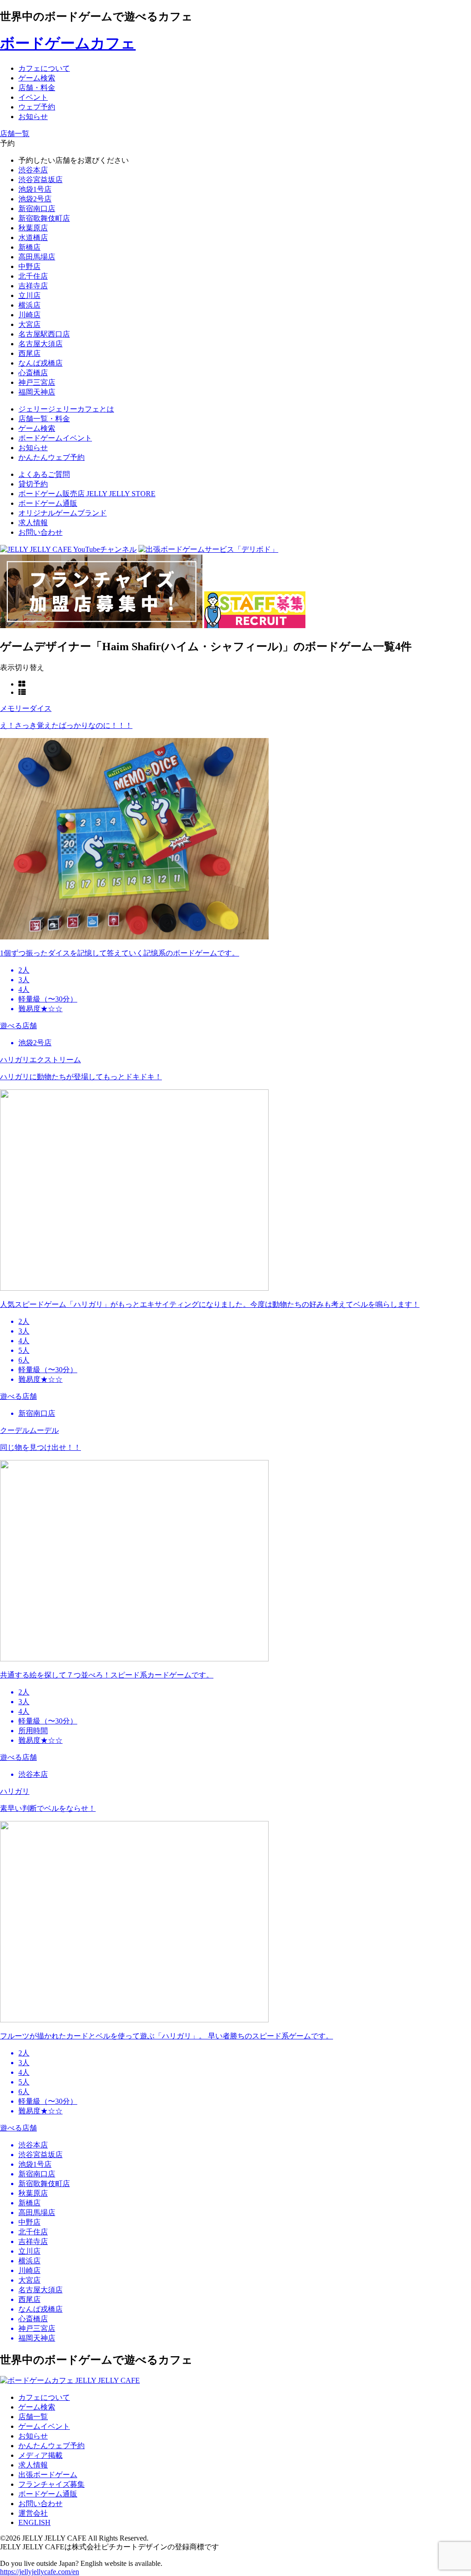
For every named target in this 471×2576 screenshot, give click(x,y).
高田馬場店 (37, 257)
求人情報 (33, 523)
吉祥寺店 (33, 286)
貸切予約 (33, 484)
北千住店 (33, 276)
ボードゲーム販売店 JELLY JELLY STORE (87, 494)
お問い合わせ (40, 532)
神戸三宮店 (37, 382)
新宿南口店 (37, 209)
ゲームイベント (44, 2426)
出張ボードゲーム (48, 2475)
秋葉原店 (33, 228)
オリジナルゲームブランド (63, 513)
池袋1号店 (35, 189)
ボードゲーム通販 (48, 503)
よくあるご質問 (44, 474)
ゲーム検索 (37, 2407)
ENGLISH (34, 2522)
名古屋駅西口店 (44, 334)
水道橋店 (33, 238)
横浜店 (29, 305)
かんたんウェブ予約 (52, 2446)
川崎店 (29, 315)
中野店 (29, 266)
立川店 (29, 295)
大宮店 (29, 324)
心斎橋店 (33, 373)
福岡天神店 (37, 392)
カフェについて (44, 2397)
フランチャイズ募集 (52, 2484)
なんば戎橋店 (40, 363)
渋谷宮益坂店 (40, 180)
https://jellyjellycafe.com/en (40, 2572)
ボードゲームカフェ (68, 43)
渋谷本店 (33, 170)
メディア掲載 (40, 2455)
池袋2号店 (35, 199)
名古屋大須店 (40, 344)
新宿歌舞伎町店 (44, 218)
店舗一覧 (33, 2417)
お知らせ (33, 2436)
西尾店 (29, 353)
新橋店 (29, 247)
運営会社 (33, 2513)
